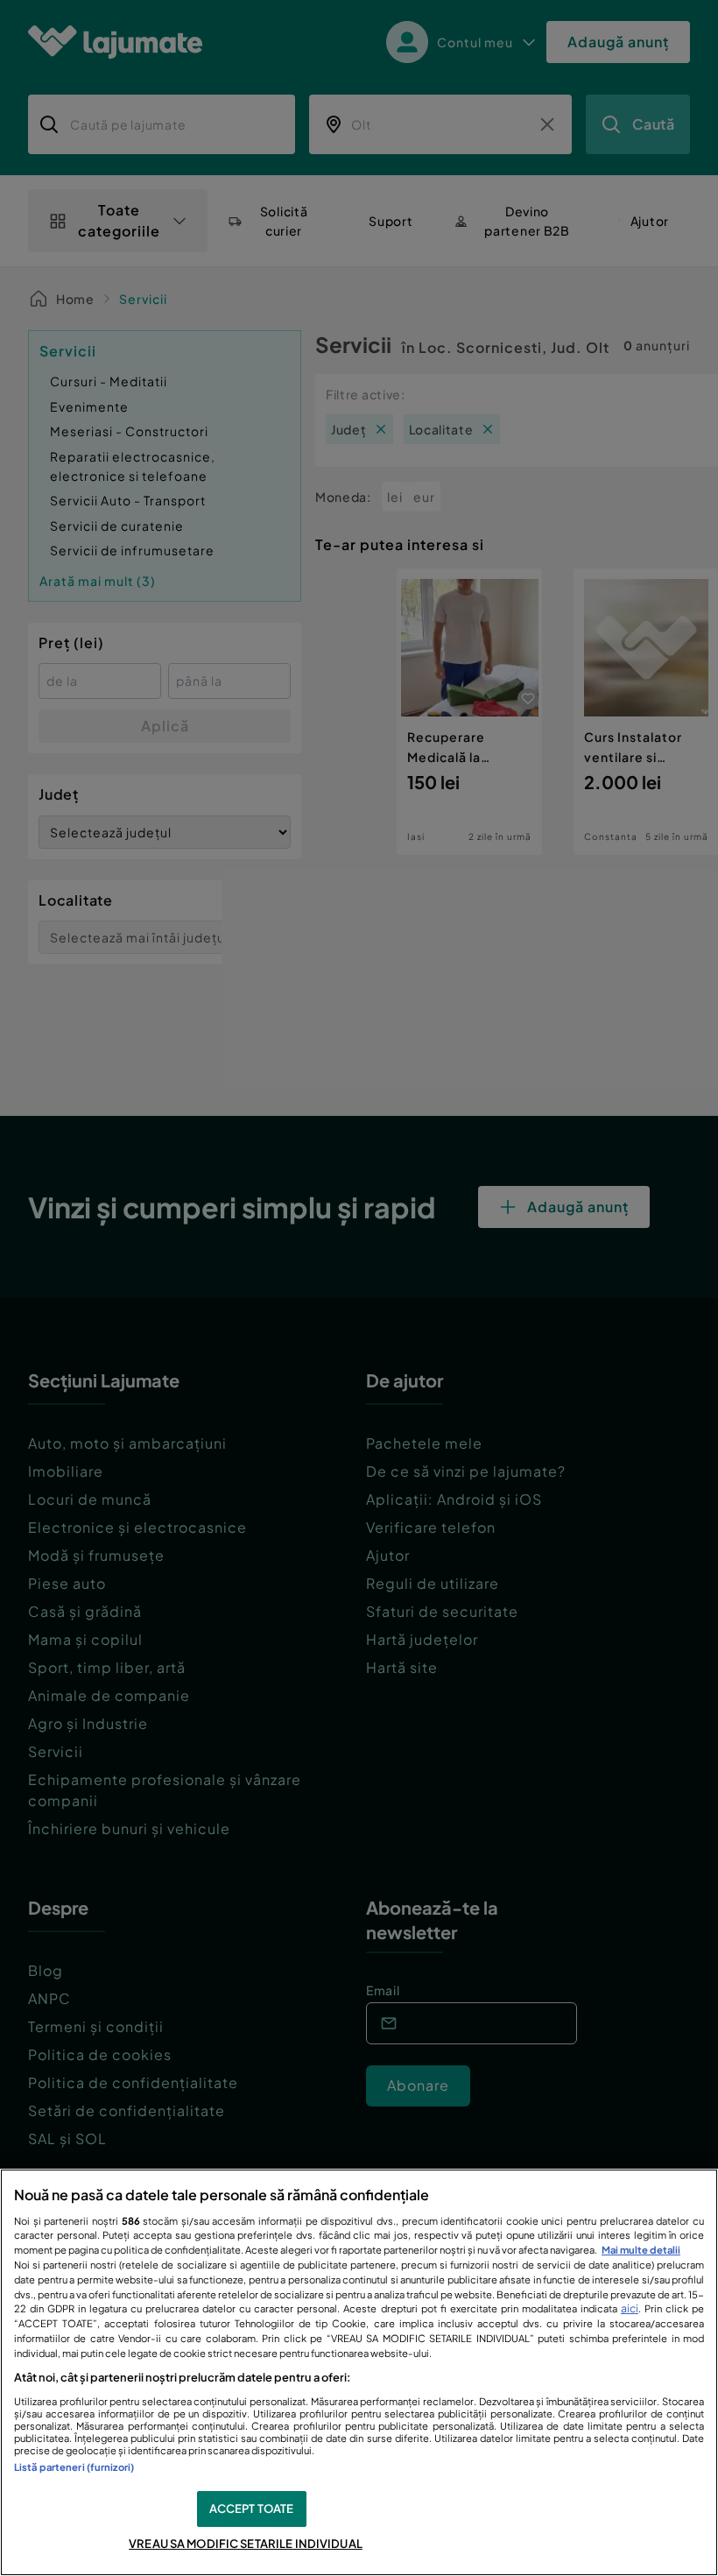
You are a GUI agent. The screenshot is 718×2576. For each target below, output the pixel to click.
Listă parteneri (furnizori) (74, 2467)
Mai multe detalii (641, 2249)
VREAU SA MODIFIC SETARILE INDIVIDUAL (246, 2544)
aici (630, 2308)
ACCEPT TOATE (252, 2509)
